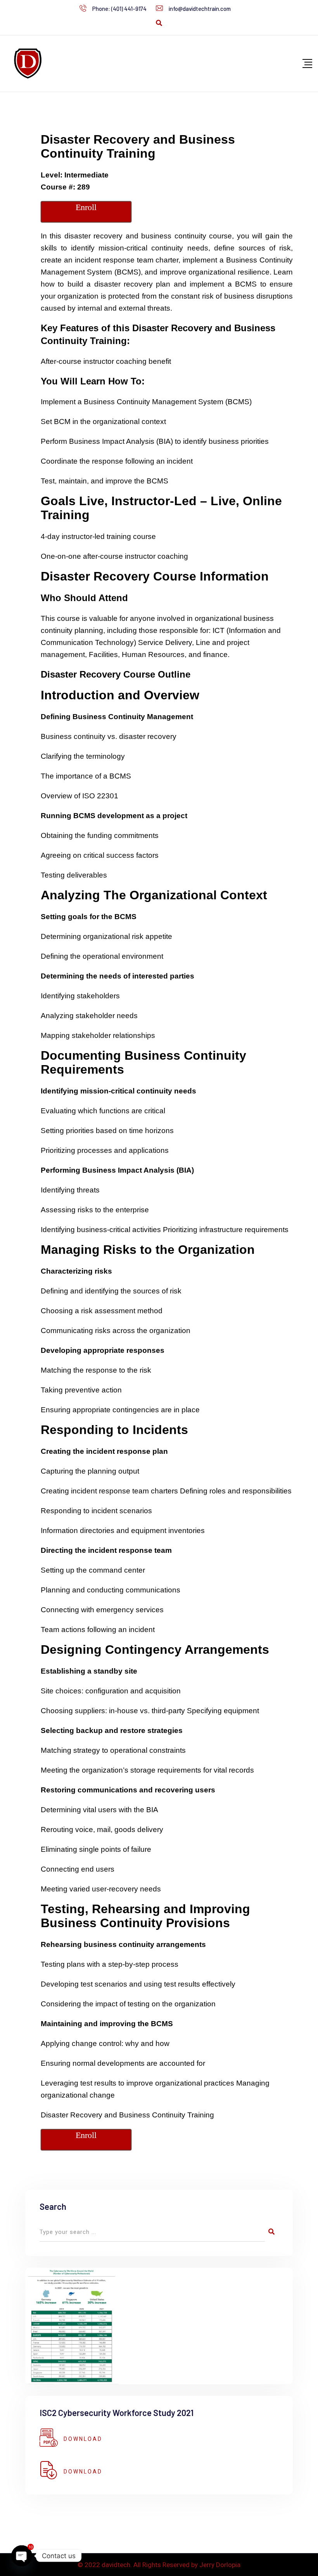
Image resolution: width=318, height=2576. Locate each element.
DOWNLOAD (83, 2439)
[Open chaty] (22, 2556)
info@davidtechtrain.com (200, 9)
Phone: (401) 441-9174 (119, 9)
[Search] (159, 23)
